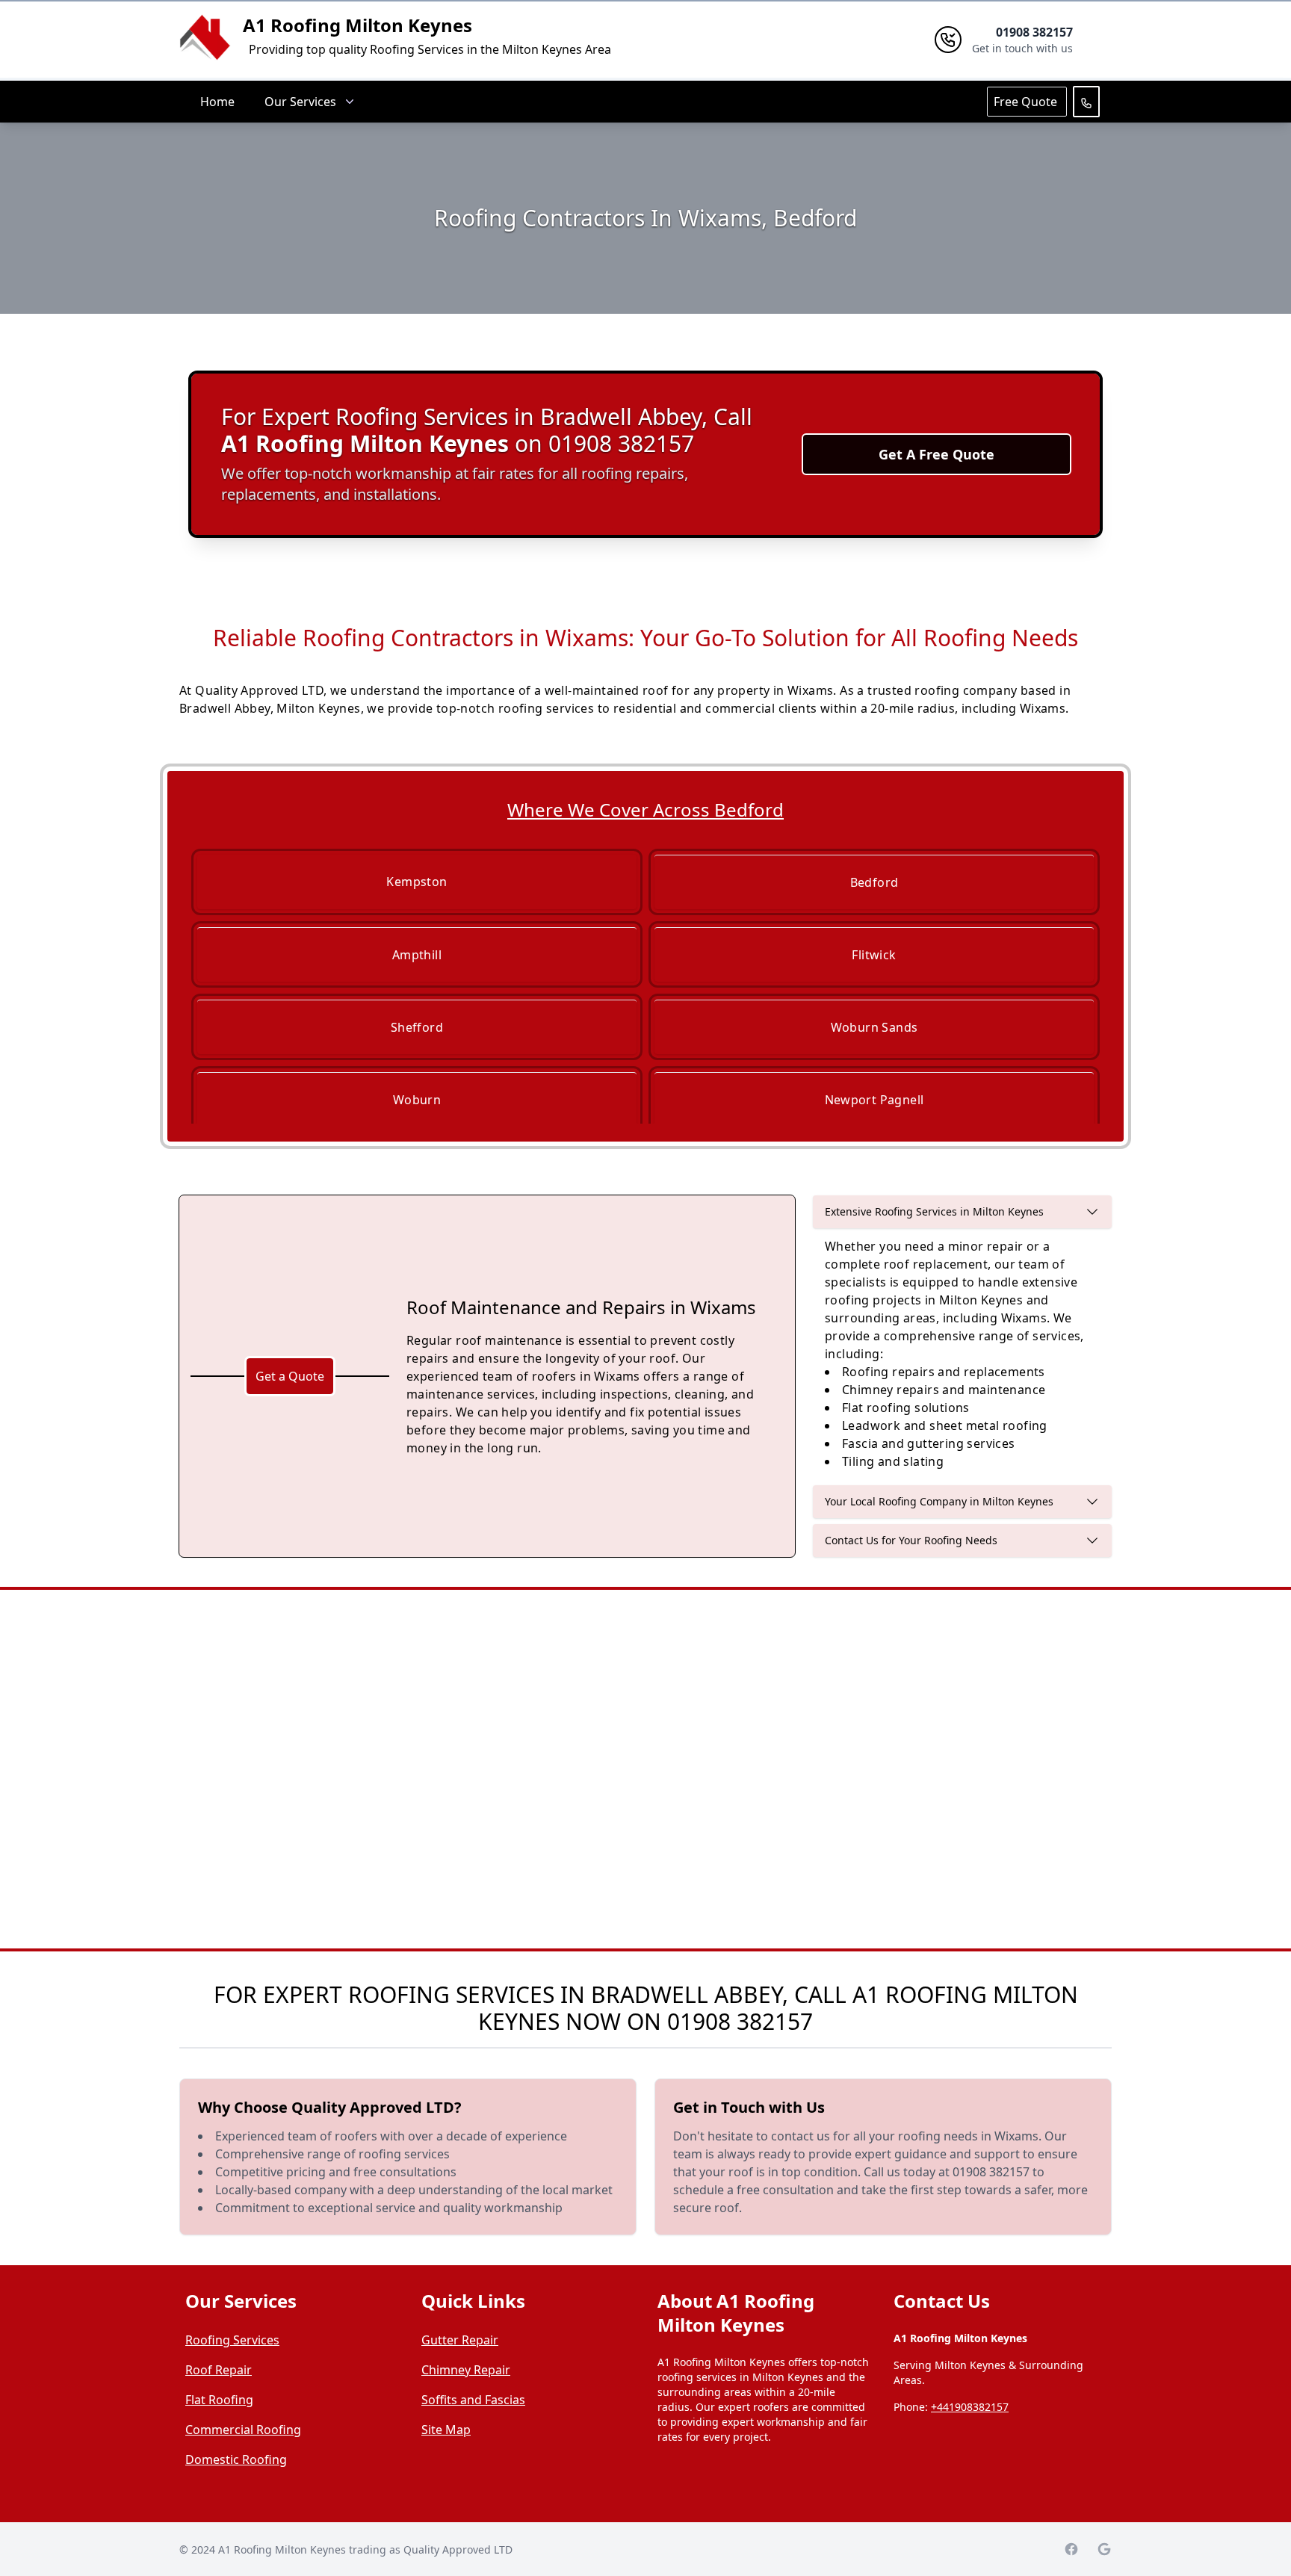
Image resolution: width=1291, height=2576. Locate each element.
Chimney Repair (466, 2370)
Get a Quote (290, 1376)
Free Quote (1027, 102)
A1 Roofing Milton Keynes (357, 25)
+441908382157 (970, 2407)
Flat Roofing (219, 2400)
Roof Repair (219, 2370)
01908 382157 (740, 2021)
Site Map (446, 2430)
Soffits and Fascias (473, 2400)
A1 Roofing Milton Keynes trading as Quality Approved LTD (365, 2549)
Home (217, 102)
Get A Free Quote (936, 454)
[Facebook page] (1071, 2549)
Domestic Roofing (236, 2459)
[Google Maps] (1104, 2549)
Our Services (300, 102)
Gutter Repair (460, 2340)
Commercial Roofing (243, 2430)
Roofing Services (232, 2340)
